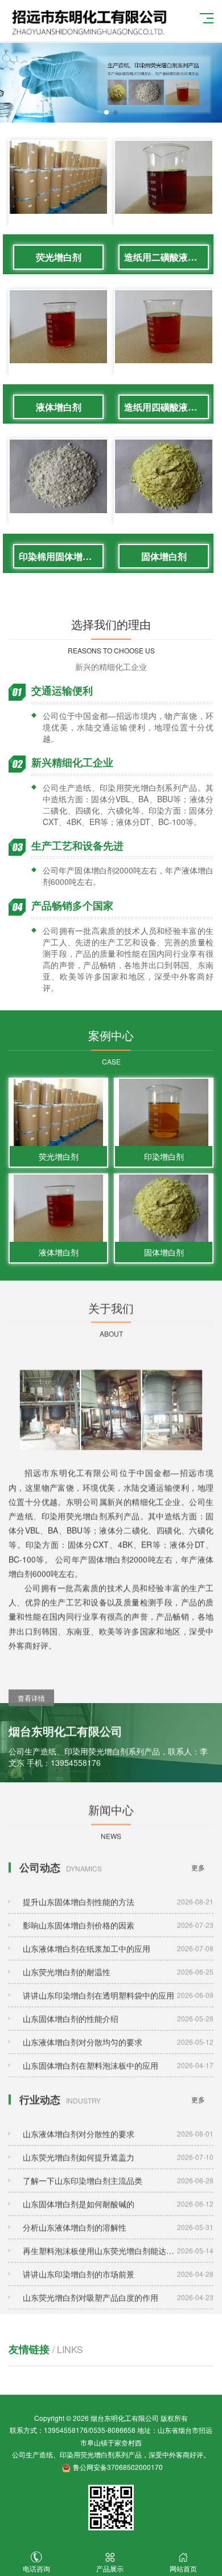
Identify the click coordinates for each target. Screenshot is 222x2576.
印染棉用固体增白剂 (60, 556)
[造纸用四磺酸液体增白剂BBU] (164, 350)
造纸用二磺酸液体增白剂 (166, 257)
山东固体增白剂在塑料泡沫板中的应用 (118, 2053)
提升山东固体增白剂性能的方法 (118, 1889)
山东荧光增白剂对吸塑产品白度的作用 (118, 2285)
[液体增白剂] (58, 350)
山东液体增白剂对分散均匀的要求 (118, 2029)
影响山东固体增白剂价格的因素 (118, 1912)
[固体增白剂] (164, 499)
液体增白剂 (59, 407)
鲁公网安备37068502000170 (118, 2467)
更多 (198, 1854)
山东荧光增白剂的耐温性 (118, 1959)
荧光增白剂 (59, 257)
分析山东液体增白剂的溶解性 (118, 2215)
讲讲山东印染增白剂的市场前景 (118, 2261)
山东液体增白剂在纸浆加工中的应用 (118, 1936)
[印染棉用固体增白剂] (58, 499)
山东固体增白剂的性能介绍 (118, 2006)
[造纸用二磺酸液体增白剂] (164, 200)
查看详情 (31, 1678)
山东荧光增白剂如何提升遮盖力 (118, 2144)
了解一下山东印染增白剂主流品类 (118, 2168)
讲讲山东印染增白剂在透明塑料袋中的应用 (118, 1982)
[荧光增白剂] (58, 200)
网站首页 (183, 2568)
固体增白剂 (164, 556)
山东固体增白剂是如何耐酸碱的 (118, 2191)
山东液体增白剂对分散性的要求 (118, 2121)
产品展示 (110, 2568)
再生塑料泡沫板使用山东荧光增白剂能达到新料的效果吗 (118, 2238)
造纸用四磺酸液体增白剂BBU (166, 407)
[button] (106, 112)
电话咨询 (36, 2568)
